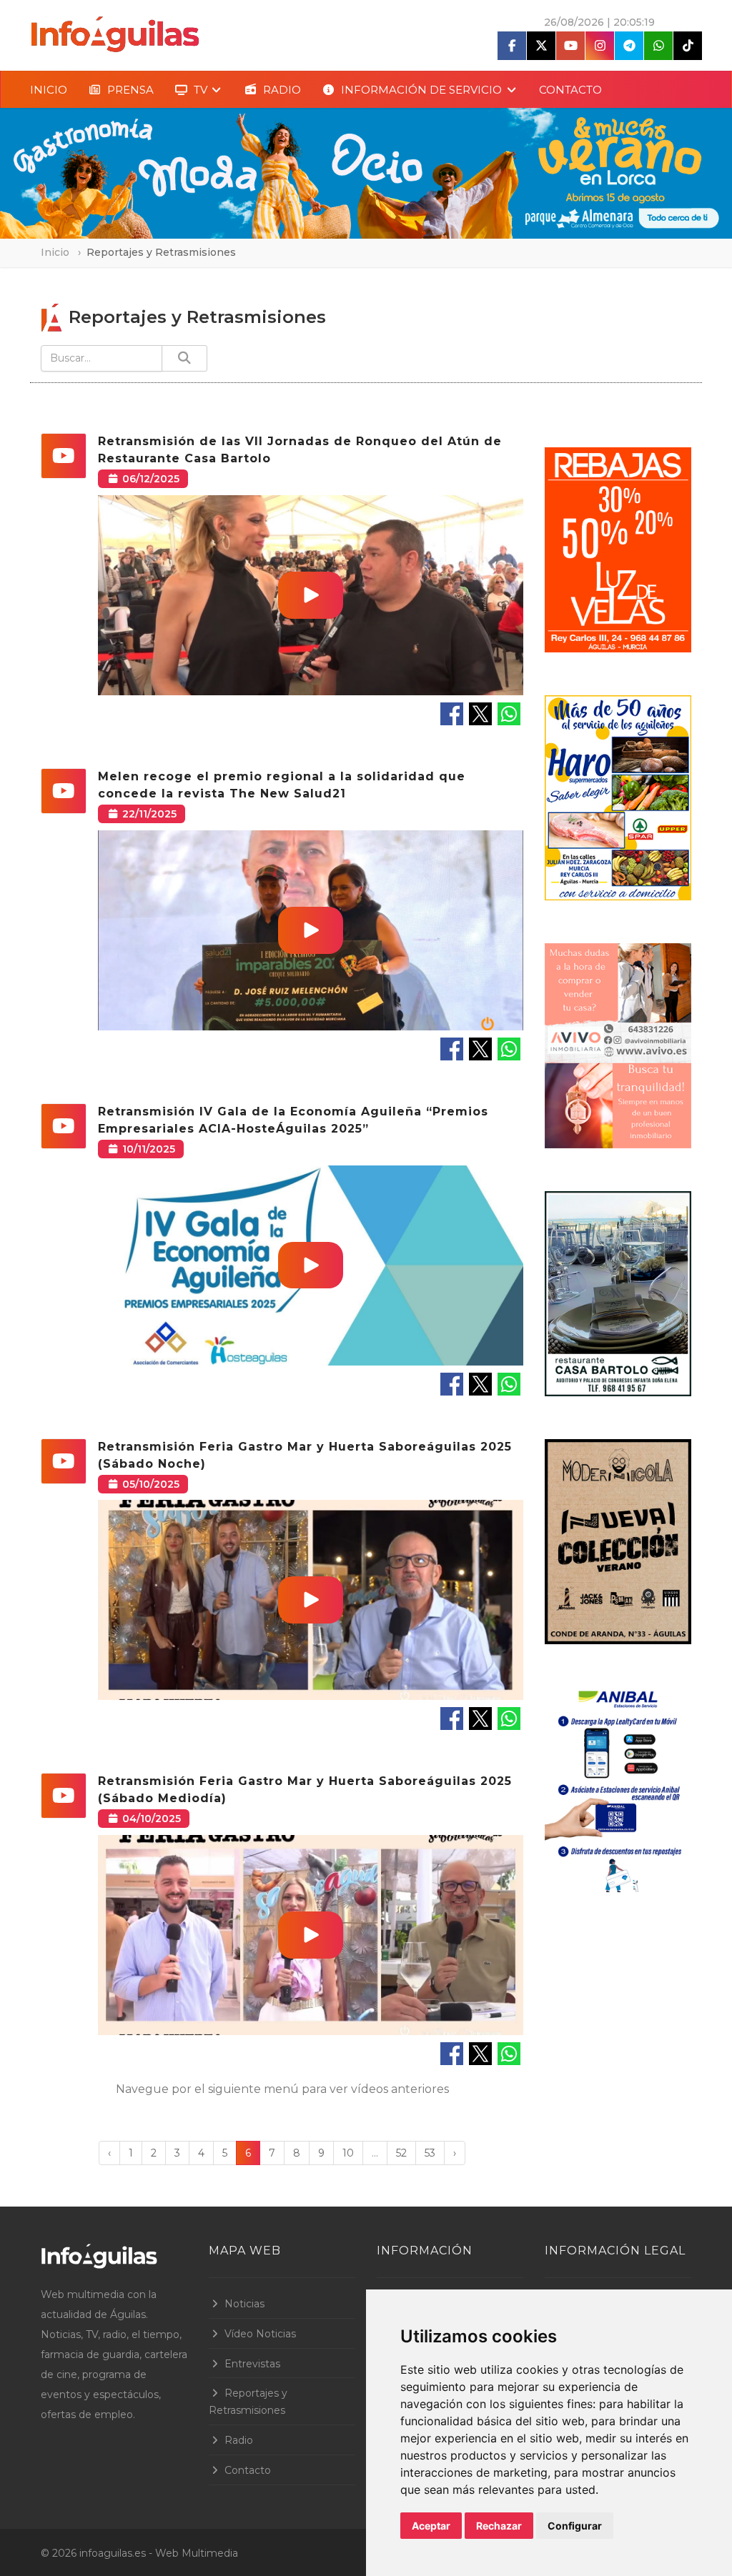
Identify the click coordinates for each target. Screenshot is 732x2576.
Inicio (55, 252)
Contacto (248, 2470)
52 (401, 2153)
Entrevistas (252, 2364)
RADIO (281, 90)
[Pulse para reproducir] (311, 595)
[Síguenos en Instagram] (600, 46)
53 (430, 2153)
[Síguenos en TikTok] (688, 46)
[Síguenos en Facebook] (512, 46)
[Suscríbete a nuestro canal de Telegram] (629, 46)
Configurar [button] (575, 2526)
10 (348, 2153)
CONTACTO (570, 90)
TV (199, 90)
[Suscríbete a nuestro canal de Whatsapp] (658, 46)
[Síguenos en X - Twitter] (541, 46)
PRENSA (129, 90)
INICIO (49, 90)
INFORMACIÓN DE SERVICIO (420, 90)
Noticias (244, 2304)
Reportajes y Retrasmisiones (248, 2402)
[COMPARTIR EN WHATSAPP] (509, 713)
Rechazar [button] (499, 2526)
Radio (239, 2440)
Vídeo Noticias (260, 2334)
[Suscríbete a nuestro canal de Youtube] (570, 46)
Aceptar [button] (431, 2526)
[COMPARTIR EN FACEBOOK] (452, 713)
